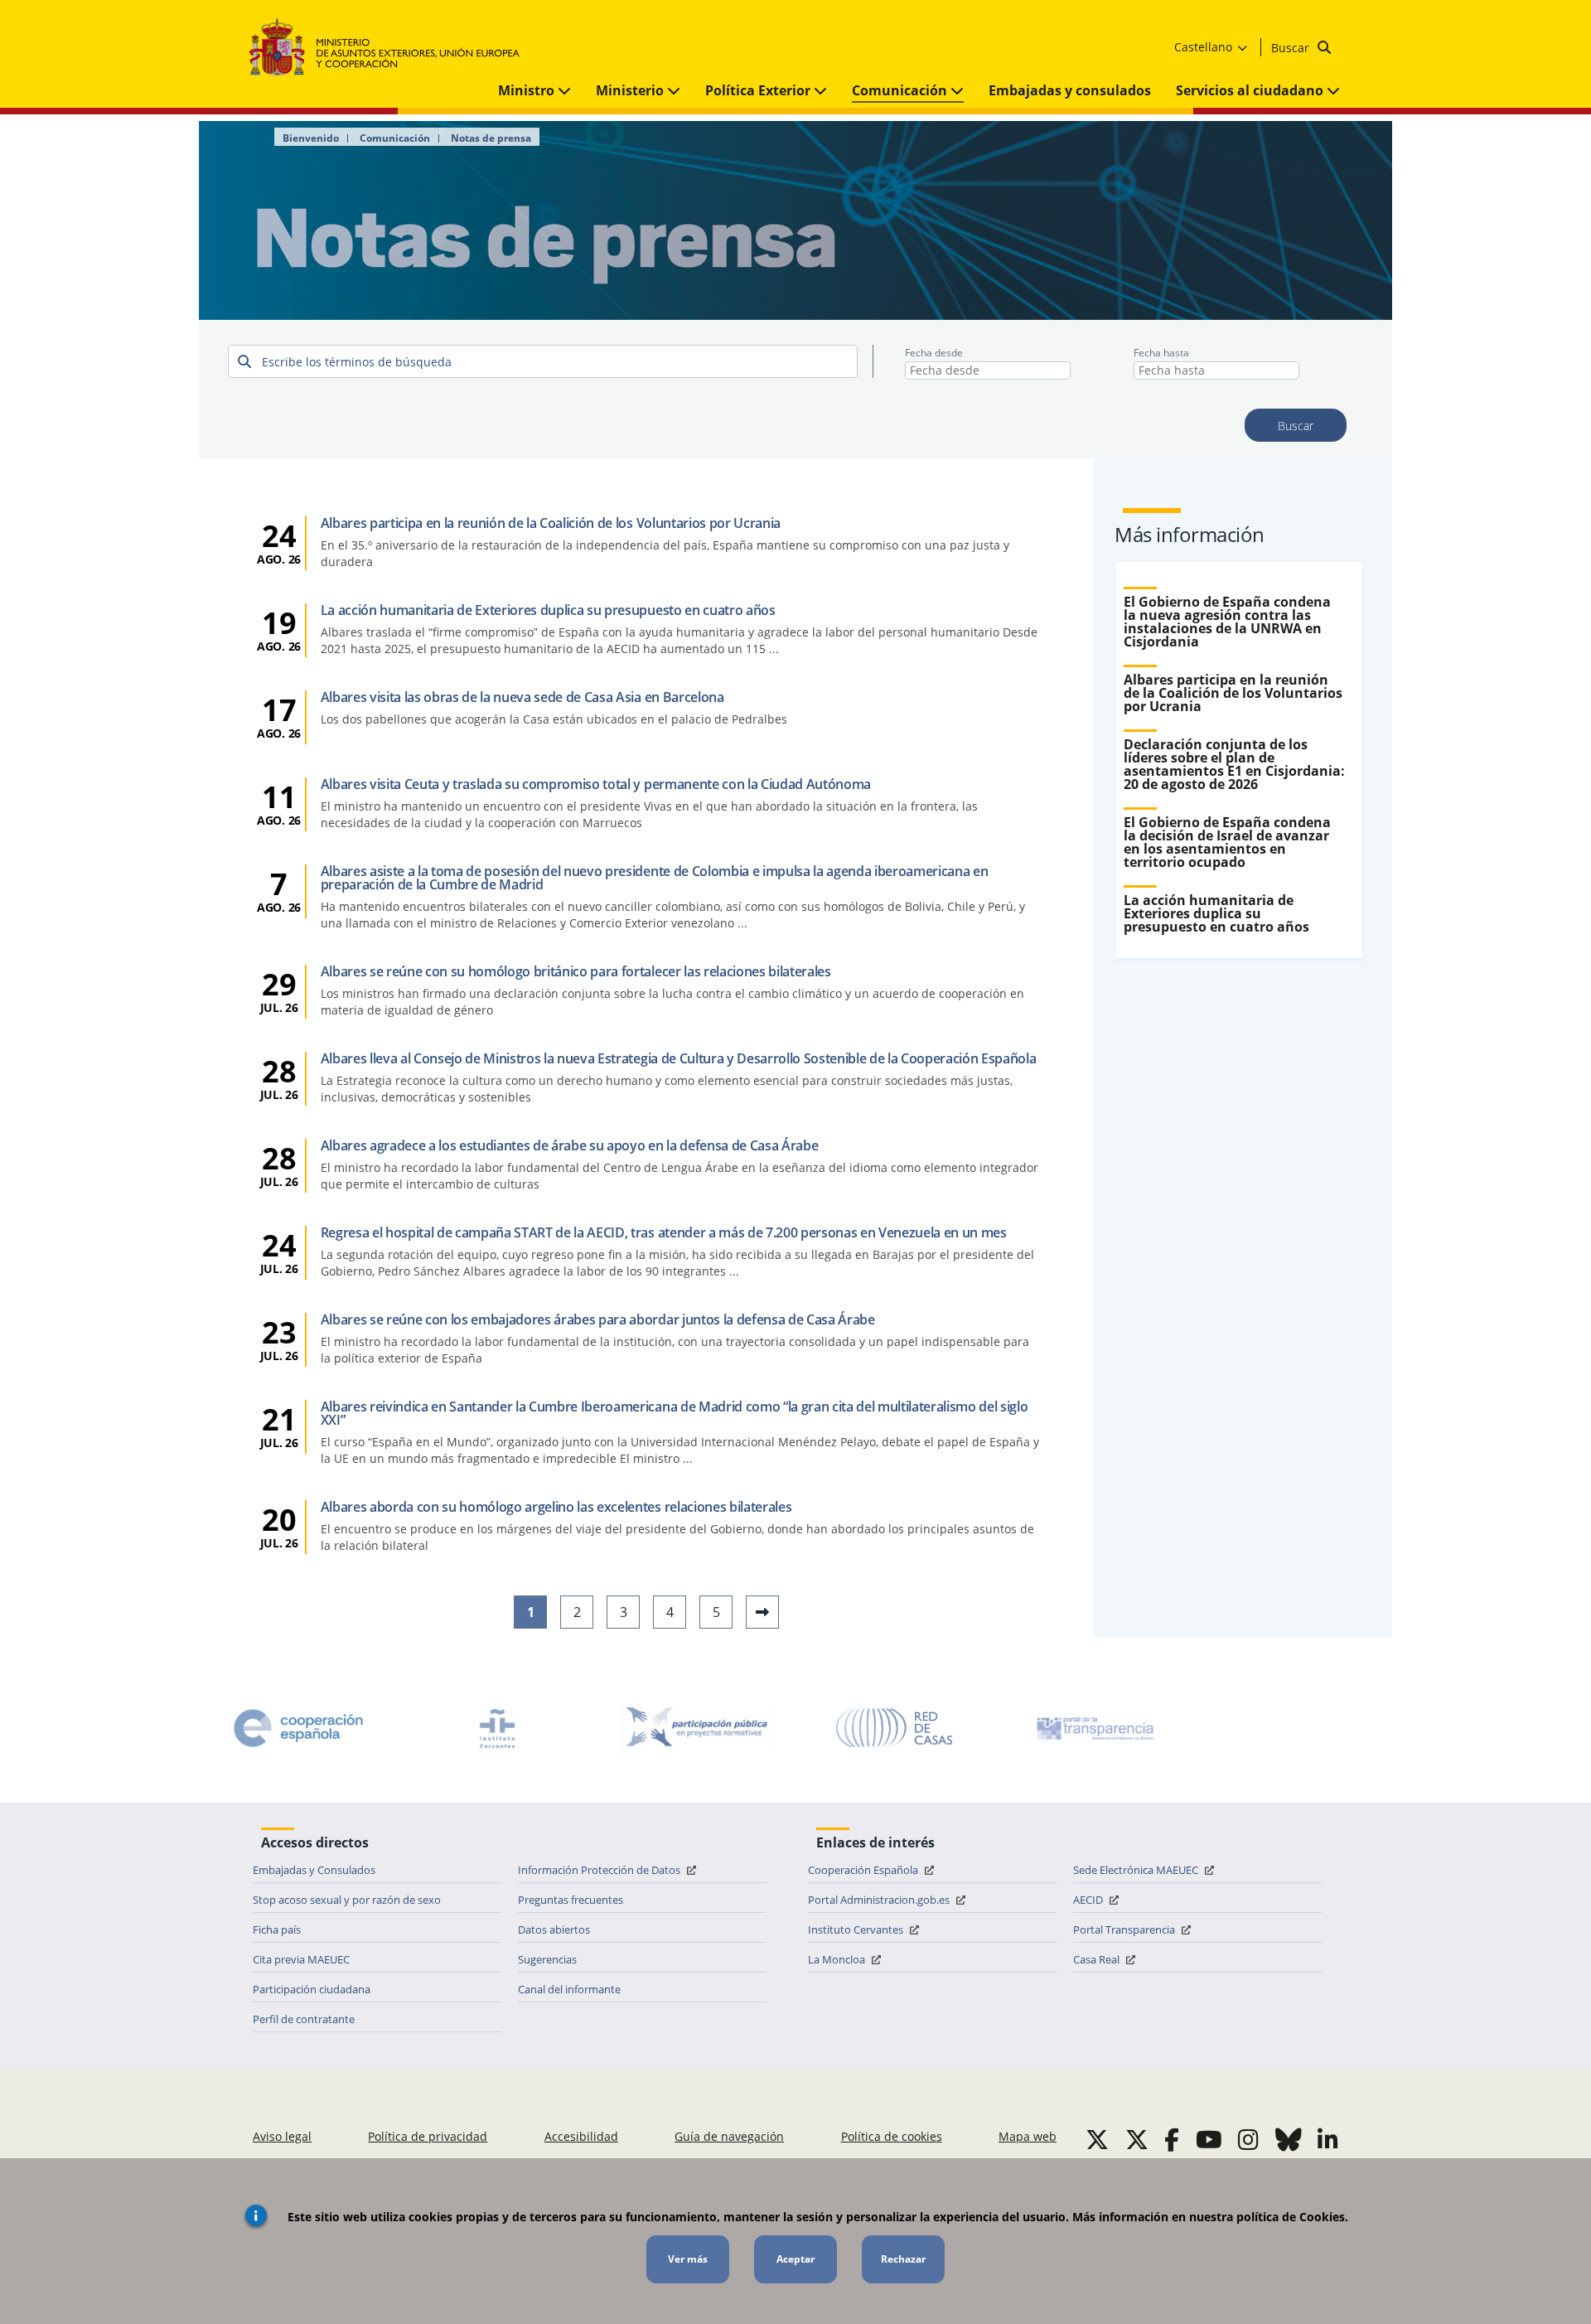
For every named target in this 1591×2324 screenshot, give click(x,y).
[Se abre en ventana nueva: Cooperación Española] (298, 1728)
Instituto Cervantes (857, 1929)
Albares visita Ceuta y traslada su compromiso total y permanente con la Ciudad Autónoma (596, 784)
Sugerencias (547, 1959)
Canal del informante (569, 1989)
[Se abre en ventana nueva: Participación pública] (696, 1728)
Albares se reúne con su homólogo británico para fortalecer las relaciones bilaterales (576, 971)
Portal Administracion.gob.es (880, 1900)
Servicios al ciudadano (1251, 90)
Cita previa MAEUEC (301, 1959)
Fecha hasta (1161, 353)
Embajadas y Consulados (314, 1870)
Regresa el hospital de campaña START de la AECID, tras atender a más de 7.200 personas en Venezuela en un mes (664, 1232)
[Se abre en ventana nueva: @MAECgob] (1097, 2139)
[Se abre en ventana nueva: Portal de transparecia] (1094, 1728)
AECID (1089, 1900)
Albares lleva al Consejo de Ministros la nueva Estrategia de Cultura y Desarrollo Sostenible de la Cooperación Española (679, 1058)
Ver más (688, 2259)
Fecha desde (934, 353)
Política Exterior (759, 90)
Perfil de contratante (304, 2019)
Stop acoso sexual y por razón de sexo (347, 1900)
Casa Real (1098, 1959)
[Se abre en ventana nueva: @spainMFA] (1137, 2139)
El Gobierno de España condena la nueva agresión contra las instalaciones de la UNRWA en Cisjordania (1227, 622)
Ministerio (631, 90)
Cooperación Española (864, 1870)
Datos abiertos (554, 1929)
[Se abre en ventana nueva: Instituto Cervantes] (497, 1728)
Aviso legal (282, 2136)
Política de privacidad (428, 2136)
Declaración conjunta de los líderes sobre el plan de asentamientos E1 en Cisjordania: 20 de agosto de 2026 (1234, 764)
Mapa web (1028, 2136)
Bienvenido (311, 138)
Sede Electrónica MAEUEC (1137, 1870)
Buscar (1292, 48)
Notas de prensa (491, 138)
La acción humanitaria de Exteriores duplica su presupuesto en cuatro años (548, 610)
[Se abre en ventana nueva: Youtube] (1209, 2139)
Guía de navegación (729, 2136)
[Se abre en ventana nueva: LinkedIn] (1328, 2139)
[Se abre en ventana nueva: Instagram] (1248, 2139)
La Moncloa (838, 1959)
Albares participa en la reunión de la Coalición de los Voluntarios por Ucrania (551, 523)
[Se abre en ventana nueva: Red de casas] (895, 1728)
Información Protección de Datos (600, 1870)
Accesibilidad (581, 2136)
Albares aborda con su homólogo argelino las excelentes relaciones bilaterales (556, 1507)
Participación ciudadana (312, 1989)
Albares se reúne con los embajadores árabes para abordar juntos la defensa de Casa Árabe (598, 1319)
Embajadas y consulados (1070, 90)
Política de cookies (892, 2136)
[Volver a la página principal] (392, 48)
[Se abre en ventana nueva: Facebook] (1172, 2139)
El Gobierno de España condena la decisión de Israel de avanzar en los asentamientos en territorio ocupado (1227, 842)
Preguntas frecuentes (571, 1900)
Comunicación (901, 90)
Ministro (528, 90)
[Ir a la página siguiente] (762, 1612)
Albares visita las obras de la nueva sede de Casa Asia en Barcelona (522, 697)
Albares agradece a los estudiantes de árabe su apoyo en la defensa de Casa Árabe (570, 1145)
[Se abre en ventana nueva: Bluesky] (1289, 2139)
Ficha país (277, 1929)
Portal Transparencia (1125, 1929)
